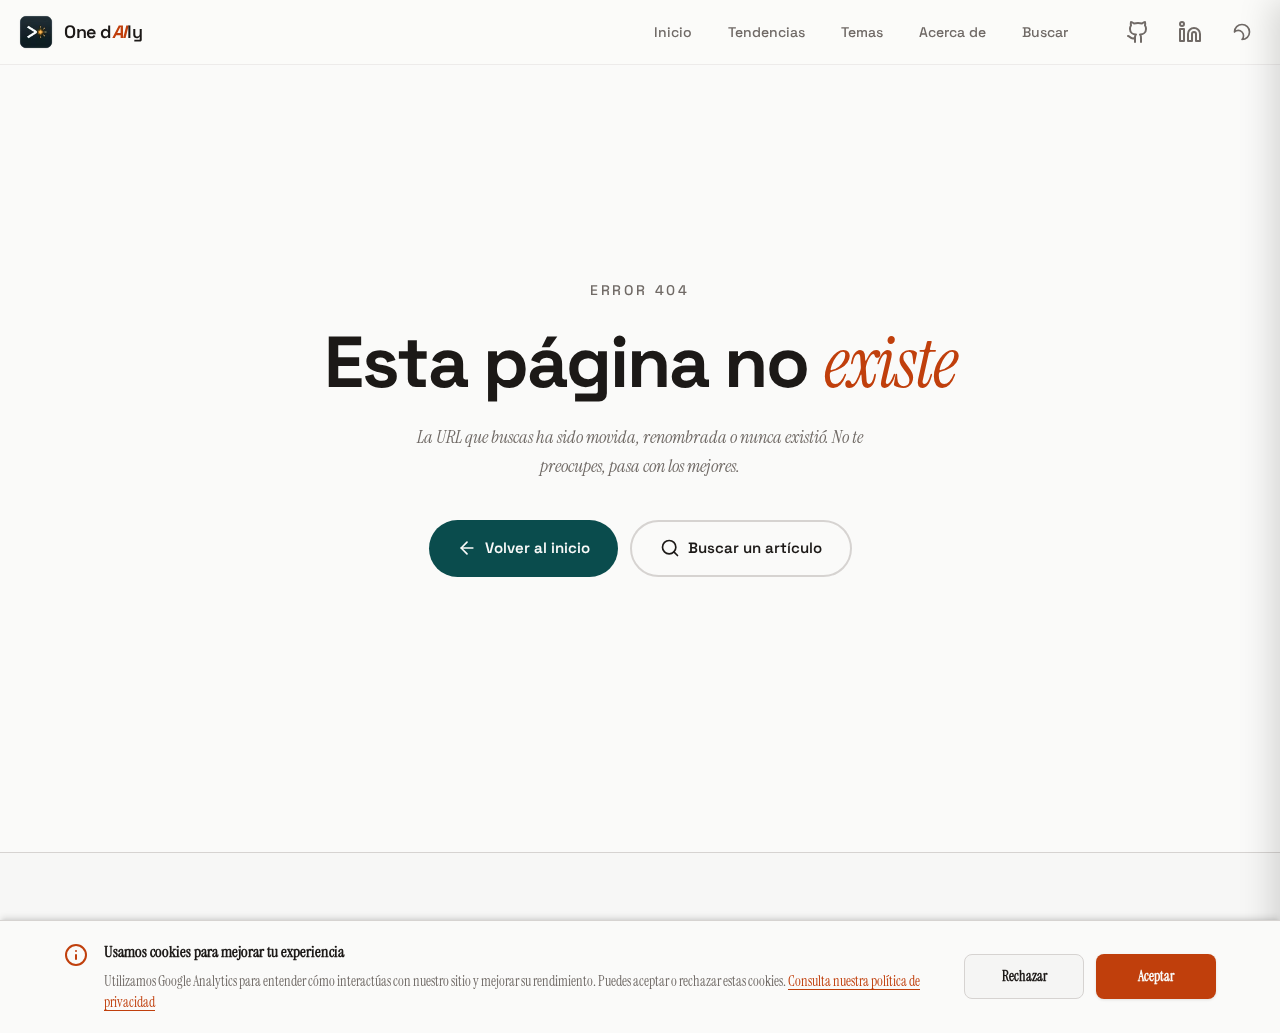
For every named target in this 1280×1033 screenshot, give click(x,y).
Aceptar (1156, 976)
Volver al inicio (537, 547)
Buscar (1045, 32)
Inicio (673, 32)
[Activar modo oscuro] (1242, 32)
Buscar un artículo (755, 547)
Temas (862, 32)
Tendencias (766, 32)
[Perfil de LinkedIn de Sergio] (1190, 32)
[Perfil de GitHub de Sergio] (1138, 32)
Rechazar (1024, 976)
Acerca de (952, 32)
